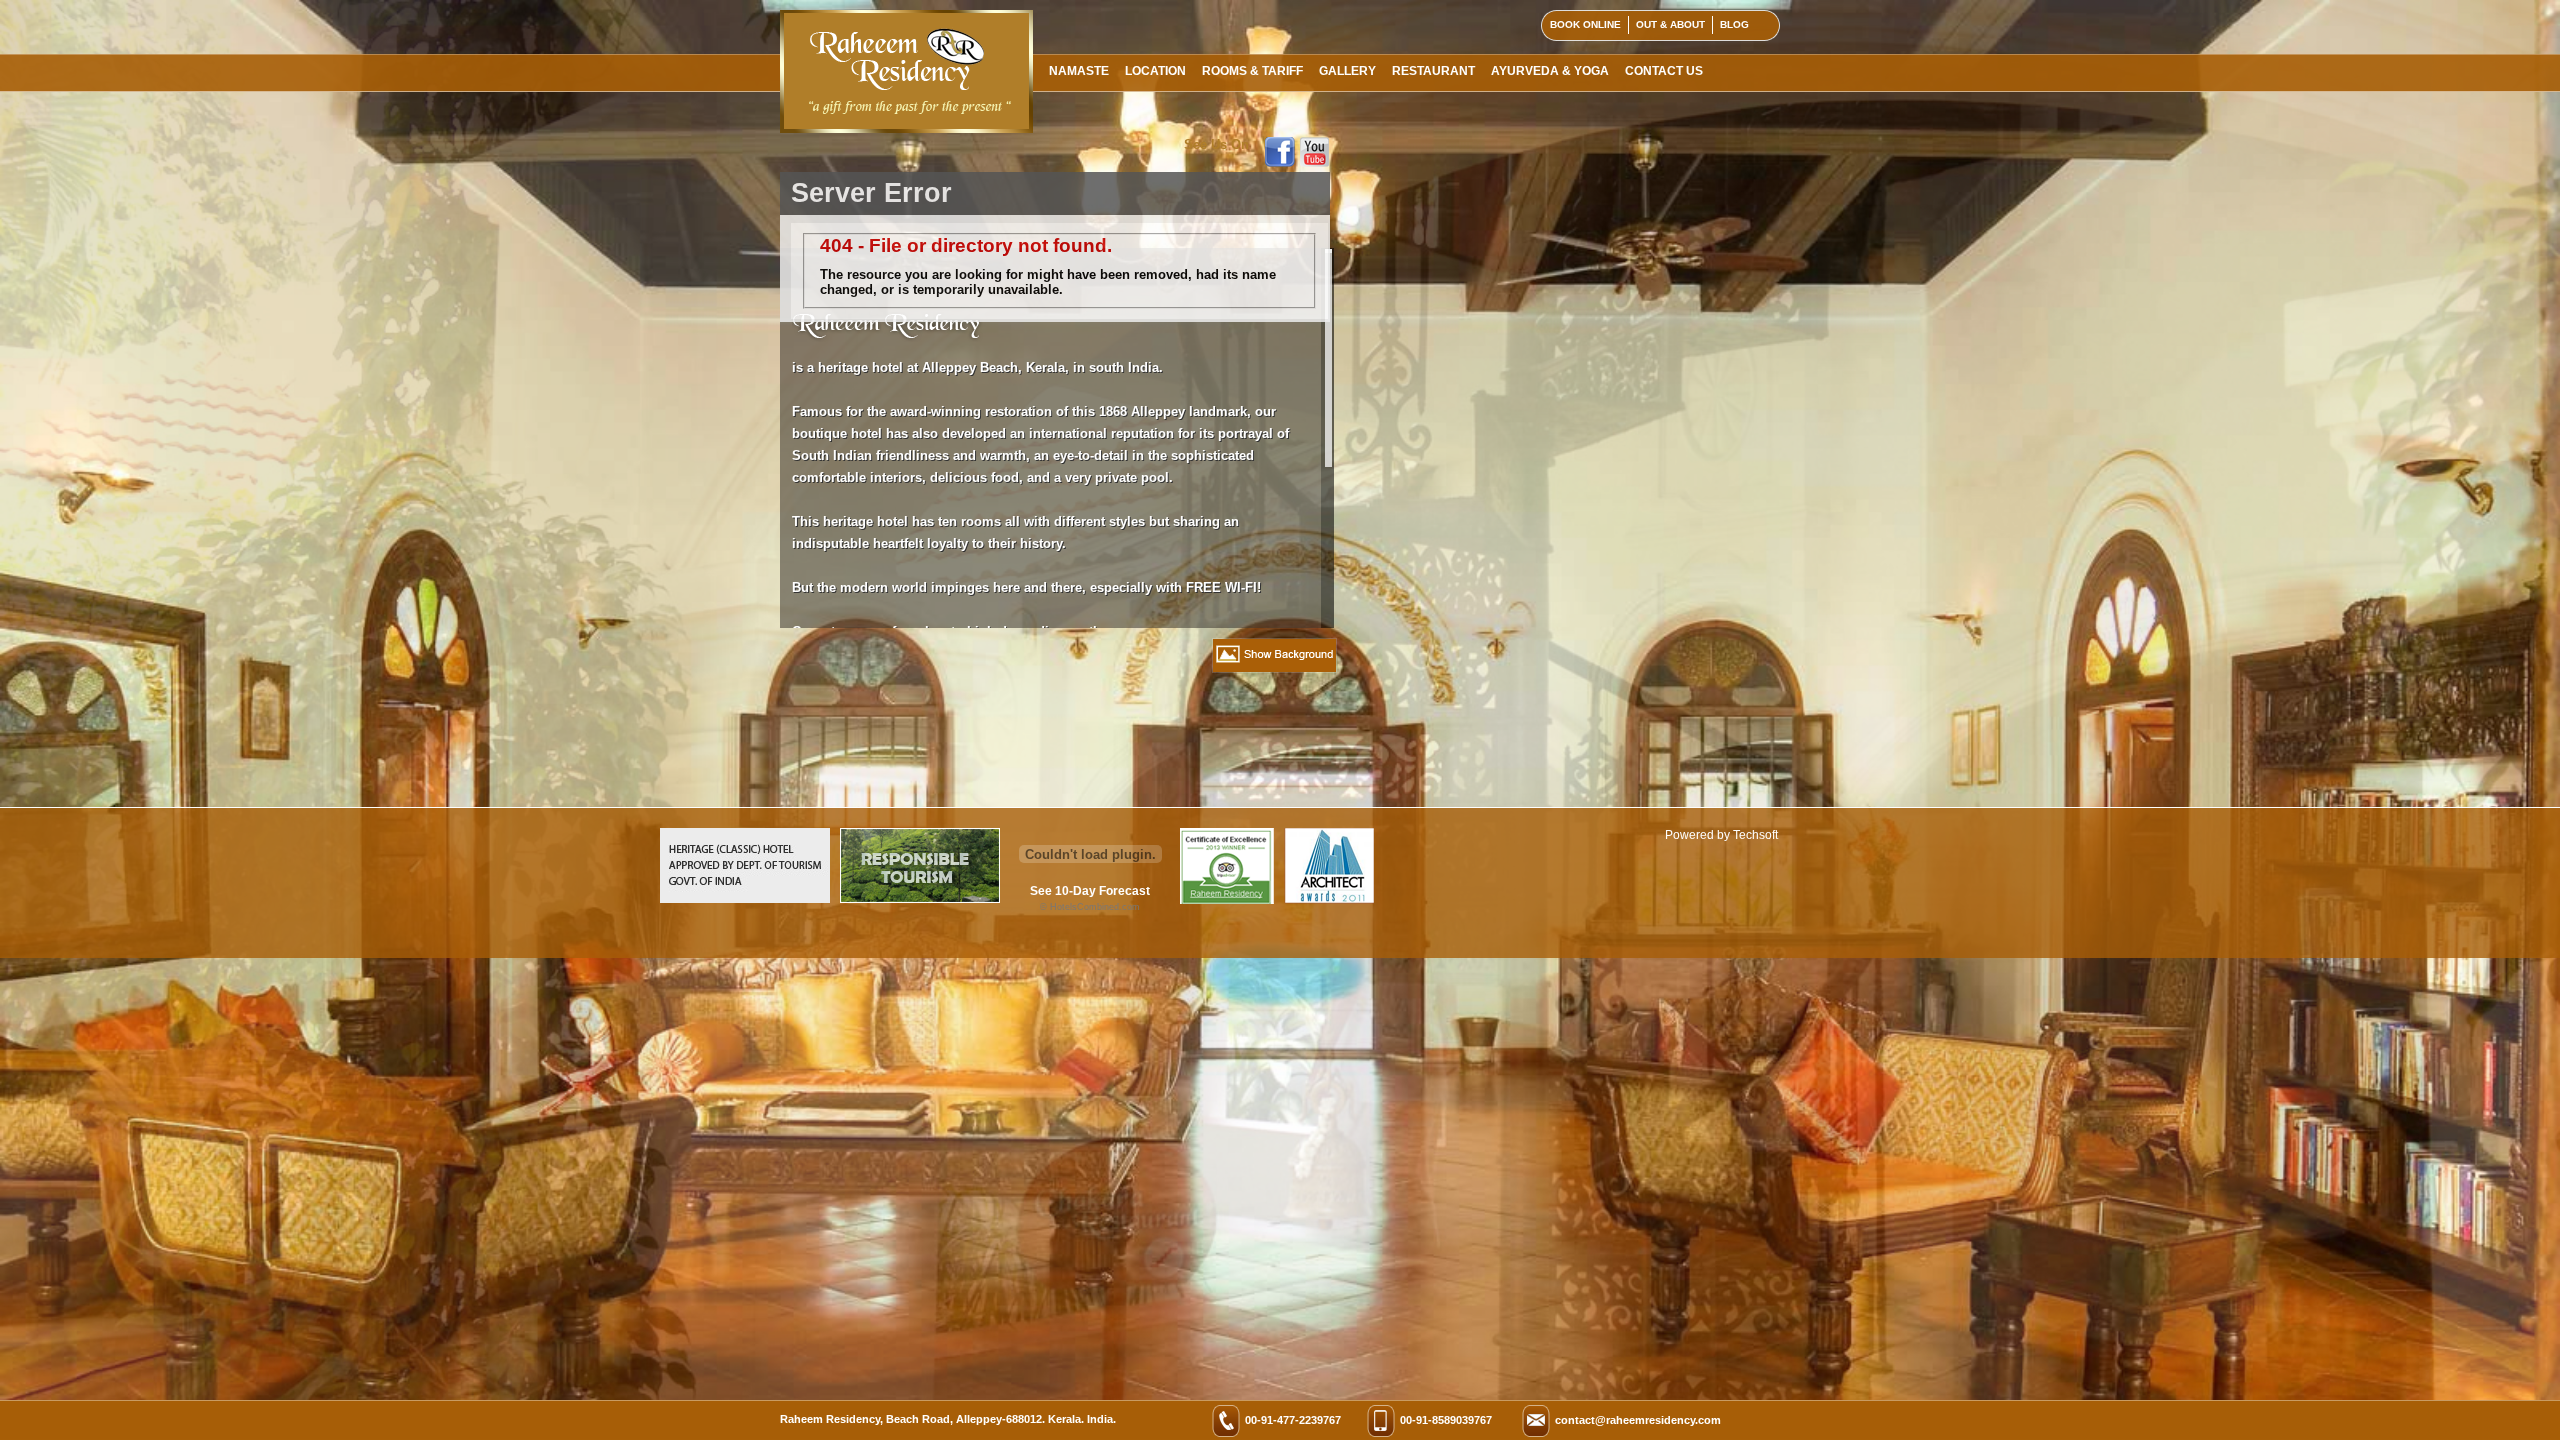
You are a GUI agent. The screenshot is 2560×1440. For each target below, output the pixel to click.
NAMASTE (1079, 71)
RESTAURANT (1433, 71)
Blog (1734, 24)
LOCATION (1155, 71)
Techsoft (1755, 835)
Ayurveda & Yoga (1550, 71)
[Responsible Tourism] (920, 898)
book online (1585, 24)
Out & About (1670, 24)
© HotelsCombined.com (1090, 907)
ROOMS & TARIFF (1252, 71)
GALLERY (1347, 71)
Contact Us (1664, 71)
